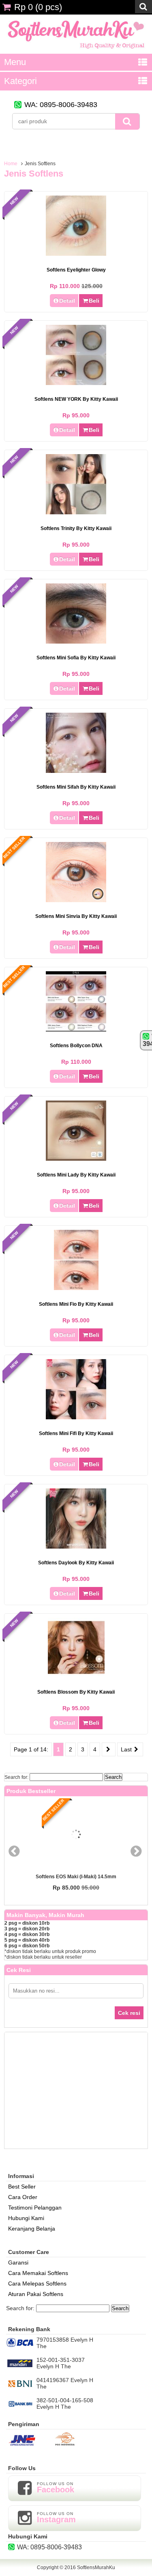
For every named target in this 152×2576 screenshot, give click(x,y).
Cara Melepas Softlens (37, 2283)
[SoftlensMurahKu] (76, 51)
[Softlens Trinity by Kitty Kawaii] (76, 512)
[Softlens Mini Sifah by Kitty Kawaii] (76, 771)
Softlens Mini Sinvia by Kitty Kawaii (76, 916)
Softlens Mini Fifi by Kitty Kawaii (76, 1433)
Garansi (18, 2262)
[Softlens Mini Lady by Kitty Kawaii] (76, 1159)
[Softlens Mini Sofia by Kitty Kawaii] (76, 642)
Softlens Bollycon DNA (76, 1046)
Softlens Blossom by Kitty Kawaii (76, 1692)
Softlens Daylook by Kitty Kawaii (76, 1563)
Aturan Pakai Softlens (36, 2294)
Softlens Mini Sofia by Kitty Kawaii (76, 658)
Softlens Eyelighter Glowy (76, 270)
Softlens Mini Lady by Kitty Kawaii (76, 1175)
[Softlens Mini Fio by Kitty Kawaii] (76, 1288)
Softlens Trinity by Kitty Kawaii (76, 528)
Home (11, 164)
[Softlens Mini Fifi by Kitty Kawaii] (76, 1417)
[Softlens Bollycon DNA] (76, 1029)
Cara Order (23, 2197)
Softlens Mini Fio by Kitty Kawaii (76, 1304)
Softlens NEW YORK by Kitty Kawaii (76, 399)
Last (127, 1749)
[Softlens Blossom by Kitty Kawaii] (76, 1676)
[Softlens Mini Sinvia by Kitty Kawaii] (76, 900)
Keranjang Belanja (32, 2229)
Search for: (16, 1777)
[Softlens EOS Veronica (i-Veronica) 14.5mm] (103, 1835)
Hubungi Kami (26, 2218)
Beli (94, 301)
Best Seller (22, 2187)
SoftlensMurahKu (96, 2568)
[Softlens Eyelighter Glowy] (76, 254)
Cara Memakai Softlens (38, 2273)
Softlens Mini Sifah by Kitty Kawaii (76, 787)
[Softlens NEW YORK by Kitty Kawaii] (76, 383)
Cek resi (129, 2013)
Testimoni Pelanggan (35, 2208)
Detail (67, 301)
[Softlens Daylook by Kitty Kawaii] (76, 1547)
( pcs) (38, 7)
